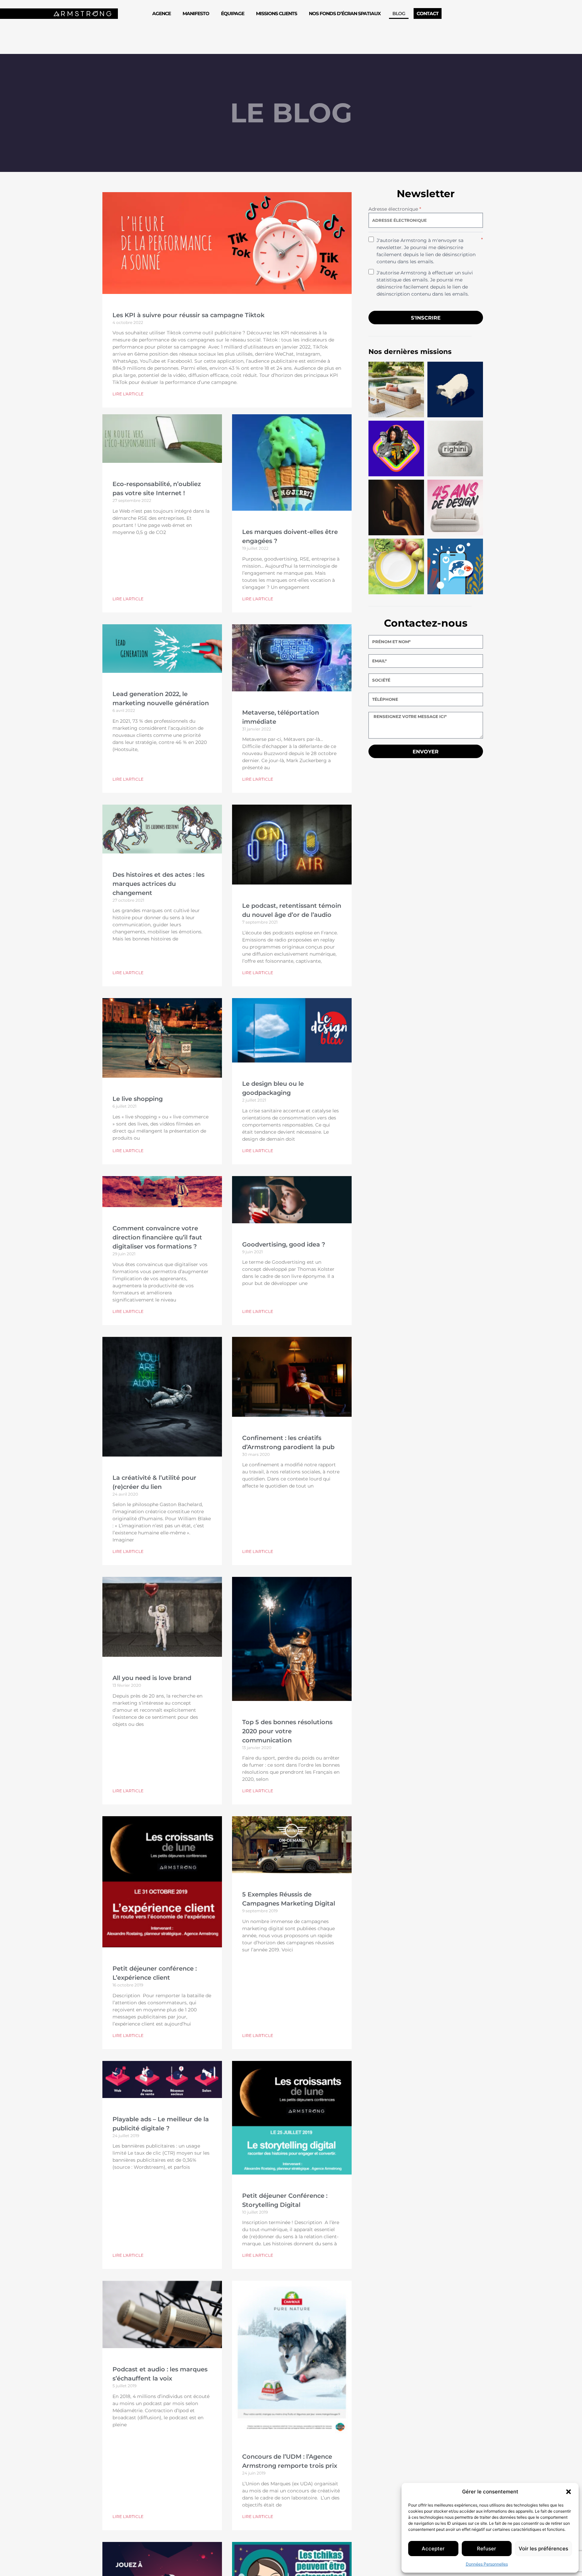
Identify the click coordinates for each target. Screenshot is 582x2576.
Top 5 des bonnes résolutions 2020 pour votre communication (287, 1731)
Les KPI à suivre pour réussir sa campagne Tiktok (188, 315)
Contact (428, 13)
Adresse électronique (395, 209)
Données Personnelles (487, 2564)
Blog (399, 13)
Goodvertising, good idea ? (284, 1245)
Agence (161, 13)
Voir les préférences (543, 2549)
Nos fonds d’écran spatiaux (345, 13)
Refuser (487, 2549)
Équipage (233, 13)
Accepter (433, 2549)
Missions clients (277, 13)
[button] (569, 2492)
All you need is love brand (152, 1678)
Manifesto (196, 13)
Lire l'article (128, 394)
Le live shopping (138, 1099)
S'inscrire (426, 318)
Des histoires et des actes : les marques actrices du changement (158, 884)
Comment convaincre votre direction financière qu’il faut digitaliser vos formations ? (157, 1237)
